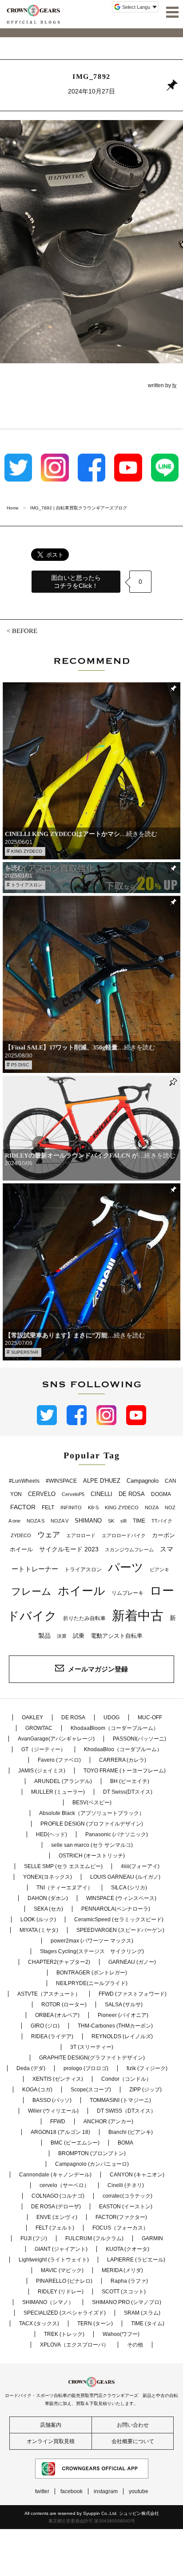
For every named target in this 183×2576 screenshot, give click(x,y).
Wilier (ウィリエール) (53, 2111)
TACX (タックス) (39, 2323)
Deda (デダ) (31, 2068)
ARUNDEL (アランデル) (63, 1781)
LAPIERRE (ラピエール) (136, 2260)
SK (111, 1521)
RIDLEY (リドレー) (61, 2292)
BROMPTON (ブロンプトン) (92, 2153)
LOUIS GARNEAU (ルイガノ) (125, 1877)
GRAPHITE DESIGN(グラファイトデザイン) (92, 2058)
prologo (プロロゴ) (86, 2068)
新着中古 (138, 1615)
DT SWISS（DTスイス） (126, 2111)
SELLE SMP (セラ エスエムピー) (63, 1866)
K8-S (93, 1508)
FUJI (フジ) (34, 2238)
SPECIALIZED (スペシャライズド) (65, 2313)
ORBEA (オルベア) (57, 2015)
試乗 (79, 1636)
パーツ (126, 1567)
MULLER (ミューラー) (58, 1792)
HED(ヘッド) (52, 1834)
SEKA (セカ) (48, 1909)
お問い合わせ (133, 2425)
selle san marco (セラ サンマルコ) (92, 1845)
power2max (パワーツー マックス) (92, 1941)
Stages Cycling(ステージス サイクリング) (92, 1951)
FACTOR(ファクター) (121, 2217)
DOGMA (161, 1494)
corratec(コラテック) (127, 2196)
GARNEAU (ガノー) (132, 1962)
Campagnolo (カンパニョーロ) (92, 2164)
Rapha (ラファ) (129, 2281)
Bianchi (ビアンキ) (131, 2132)
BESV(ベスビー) (92, 1803)
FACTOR (23, 1507)
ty (174, 385)
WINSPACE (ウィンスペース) (121, 1898)
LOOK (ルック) (38, 1919)
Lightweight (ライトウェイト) (54, 2260)
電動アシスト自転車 (117, 1636)
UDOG (111, 1717)
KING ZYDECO (27, 851)
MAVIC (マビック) (62, 2270)
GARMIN (152, 2238)
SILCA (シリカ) (129, 1888)
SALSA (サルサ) (124, 2005)
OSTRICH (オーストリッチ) (92, 1856)
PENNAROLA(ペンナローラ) (116, 1909)
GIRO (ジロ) (45, 2026)
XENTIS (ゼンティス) (58, 2079)
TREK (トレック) (64, 2334)
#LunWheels (24, 1481)
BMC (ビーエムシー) (75, 2143)
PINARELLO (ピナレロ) (64, 2281)
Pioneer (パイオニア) (123, 2015)
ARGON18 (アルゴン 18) (60, 2132)
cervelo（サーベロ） (64, 2185)
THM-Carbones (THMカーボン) (115, 2026)
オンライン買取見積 (51, 2441)
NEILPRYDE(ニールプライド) (92, 1983)
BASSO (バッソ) (52, 2100)
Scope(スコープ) (91, 2090)
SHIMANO (88, 1521)
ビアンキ (159, 1570)
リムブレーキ (127, 1593)
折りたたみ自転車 (84, 1618)
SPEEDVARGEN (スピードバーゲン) (120, 1930)
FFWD (58, 2121)
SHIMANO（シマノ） (48, 2302)
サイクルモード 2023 (69, 1549)
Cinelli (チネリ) (126, 2185)
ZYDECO (21, 1535)
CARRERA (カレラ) (123, 1760)
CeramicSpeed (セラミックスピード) (119, 1919)
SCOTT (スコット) (124, 2292)
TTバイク (162, 1521)
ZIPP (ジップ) (145, 2090)
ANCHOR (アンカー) (108, 2121)
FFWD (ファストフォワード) (133, 1994)
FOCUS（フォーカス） (120, 2228)
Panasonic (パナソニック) (117, 1834)
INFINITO (71, 1508)
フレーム (31, 1591)
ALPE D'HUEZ (102, 1481)
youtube (139, 2491)
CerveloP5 (73, 1494)
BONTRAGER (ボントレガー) (92, 1973)
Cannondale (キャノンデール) (55, 2175)
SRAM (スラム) (142, 2313)
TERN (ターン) (95, 2323)
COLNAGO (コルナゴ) (58, 2196)
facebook (72, 2491)
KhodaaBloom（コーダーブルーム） (115, 1728)
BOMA (125, 2143)
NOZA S (36, 1521)
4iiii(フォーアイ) (140, 1866)
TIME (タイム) (148, 2323)
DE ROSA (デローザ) (56, 2207)
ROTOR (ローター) (64, 2005)
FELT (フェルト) (55, 2228)
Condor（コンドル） (126, 2079)
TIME (139, 1521)
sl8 (123, 1521)
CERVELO (42, 1494)
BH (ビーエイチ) (130, 1781)
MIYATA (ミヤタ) (39, 1930)
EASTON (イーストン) (126, 2207)
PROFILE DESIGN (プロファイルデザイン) (92, 1824)
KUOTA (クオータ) (127, 2249)
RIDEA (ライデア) (52, 2036)
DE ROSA (132, 1494)
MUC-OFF (150, 1717)
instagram (106, 2491)
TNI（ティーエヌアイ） (65, 1888)
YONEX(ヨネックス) (48, 1877)
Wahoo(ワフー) (121, 2334)
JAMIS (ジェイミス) (42, 1771)
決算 (62, 1636)
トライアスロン (27, 885)
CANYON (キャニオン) (137, 2175)
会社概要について (133, 2441)
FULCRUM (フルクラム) (94, 2238)
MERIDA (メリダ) (122, 2270)
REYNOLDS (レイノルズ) (122, 2036)
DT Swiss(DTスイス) (128, 1792)
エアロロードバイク (124, 1535)
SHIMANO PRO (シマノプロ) (127, 2302)
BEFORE (25, 631)
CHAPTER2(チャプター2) (59, 1962)
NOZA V (60, 1521)
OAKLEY (32, 1717)
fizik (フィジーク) (147, 2068)
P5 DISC (20, 1065)
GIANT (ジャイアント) (61, 2249)
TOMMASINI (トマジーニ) (120, 2100)
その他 (135, 2345)
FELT (48, 1508)
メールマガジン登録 (98, 1669)
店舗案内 (51, 2425)
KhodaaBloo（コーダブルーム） (123, 1749)
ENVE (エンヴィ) (57, 2217)
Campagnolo (143, 1481)
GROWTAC (39, 1728)
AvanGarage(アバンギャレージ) (56, 1739)
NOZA (152, 1508)
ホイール (82, 1591)
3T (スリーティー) (92, 2047)
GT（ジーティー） (44, 1749)
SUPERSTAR (25, 1352)
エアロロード (81, 1535)
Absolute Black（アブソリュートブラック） (92, 1813)
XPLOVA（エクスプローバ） (74, 2345)
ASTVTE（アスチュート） (49, 1994)
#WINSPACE (61, 1481)
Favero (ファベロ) (59, 1760)
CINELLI (101, 1494)
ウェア (49, 1535)
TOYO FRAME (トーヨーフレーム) (125, 1771)
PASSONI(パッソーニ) (139, 1739)
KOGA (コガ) (37, 2090)
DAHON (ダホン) (48, 1898)
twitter (42, 2491)
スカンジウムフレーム (129, 1550)
